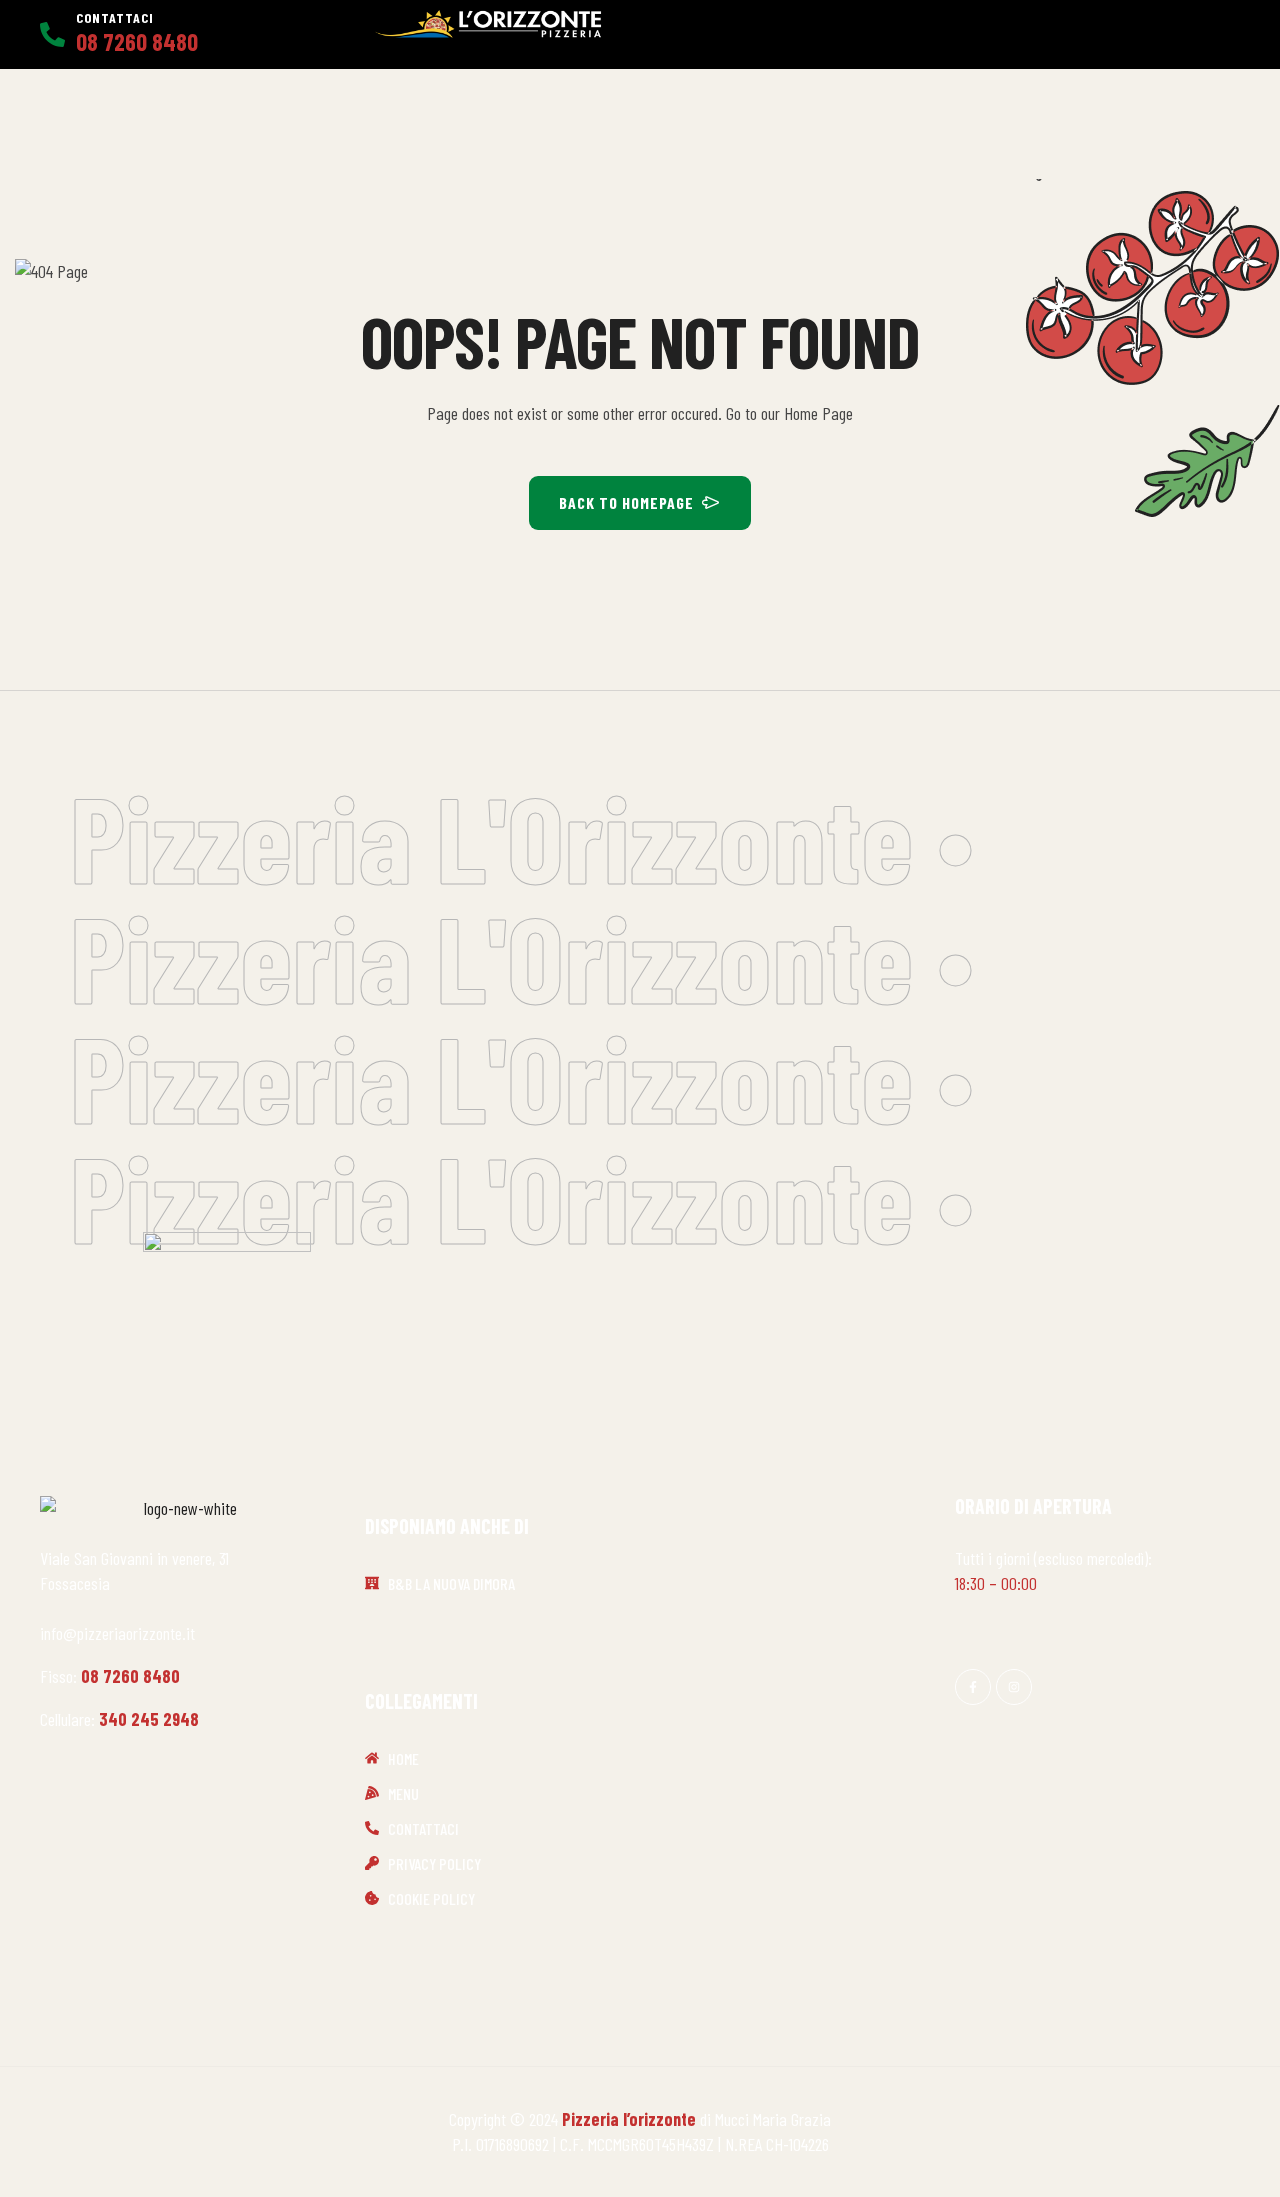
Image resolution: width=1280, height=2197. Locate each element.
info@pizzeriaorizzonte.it (117, 1633)
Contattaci (115, 17)
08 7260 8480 (130, 1676)
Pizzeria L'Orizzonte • (522, 836)
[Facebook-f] (973, 1687)
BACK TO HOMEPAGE (626, 502)
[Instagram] (1014, 1687)
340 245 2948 (149, 1719)
